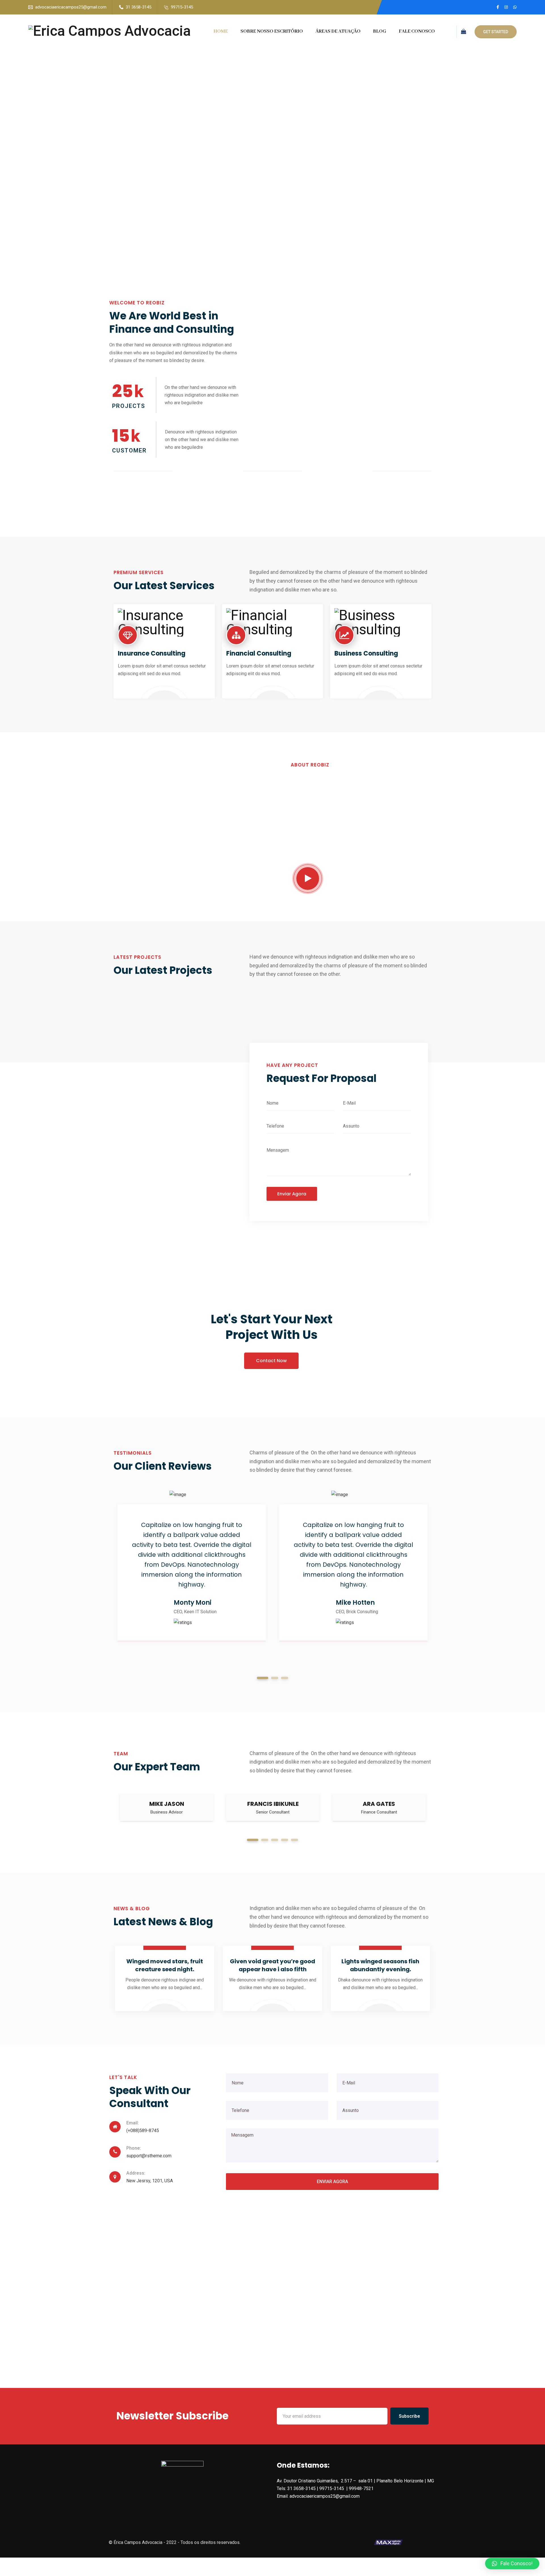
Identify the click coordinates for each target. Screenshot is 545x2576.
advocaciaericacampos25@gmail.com (71, 7)
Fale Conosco (417, 31)
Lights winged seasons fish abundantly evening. (380, 1965)
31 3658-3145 (139, 7)
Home (221, 31)
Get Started (496, 32)
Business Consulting (366, 653)
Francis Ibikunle (273, 1804)
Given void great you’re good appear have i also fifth (272, 1965)
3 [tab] (285, 1678)
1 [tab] (263, 1678)
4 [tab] (285, 1840)
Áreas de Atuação (338, 31)
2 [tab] (275, 1678)
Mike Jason (167, 1804)
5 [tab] (294, 1840)
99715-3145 (182, 7)
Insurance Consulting (152, 653)
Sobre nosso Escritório (272, 31)
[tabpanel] (192, 1573)
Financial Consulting (259, 653)
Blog (380, 31)
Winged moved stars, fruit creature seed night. (165, 1965)
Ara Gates (379, 1804)
